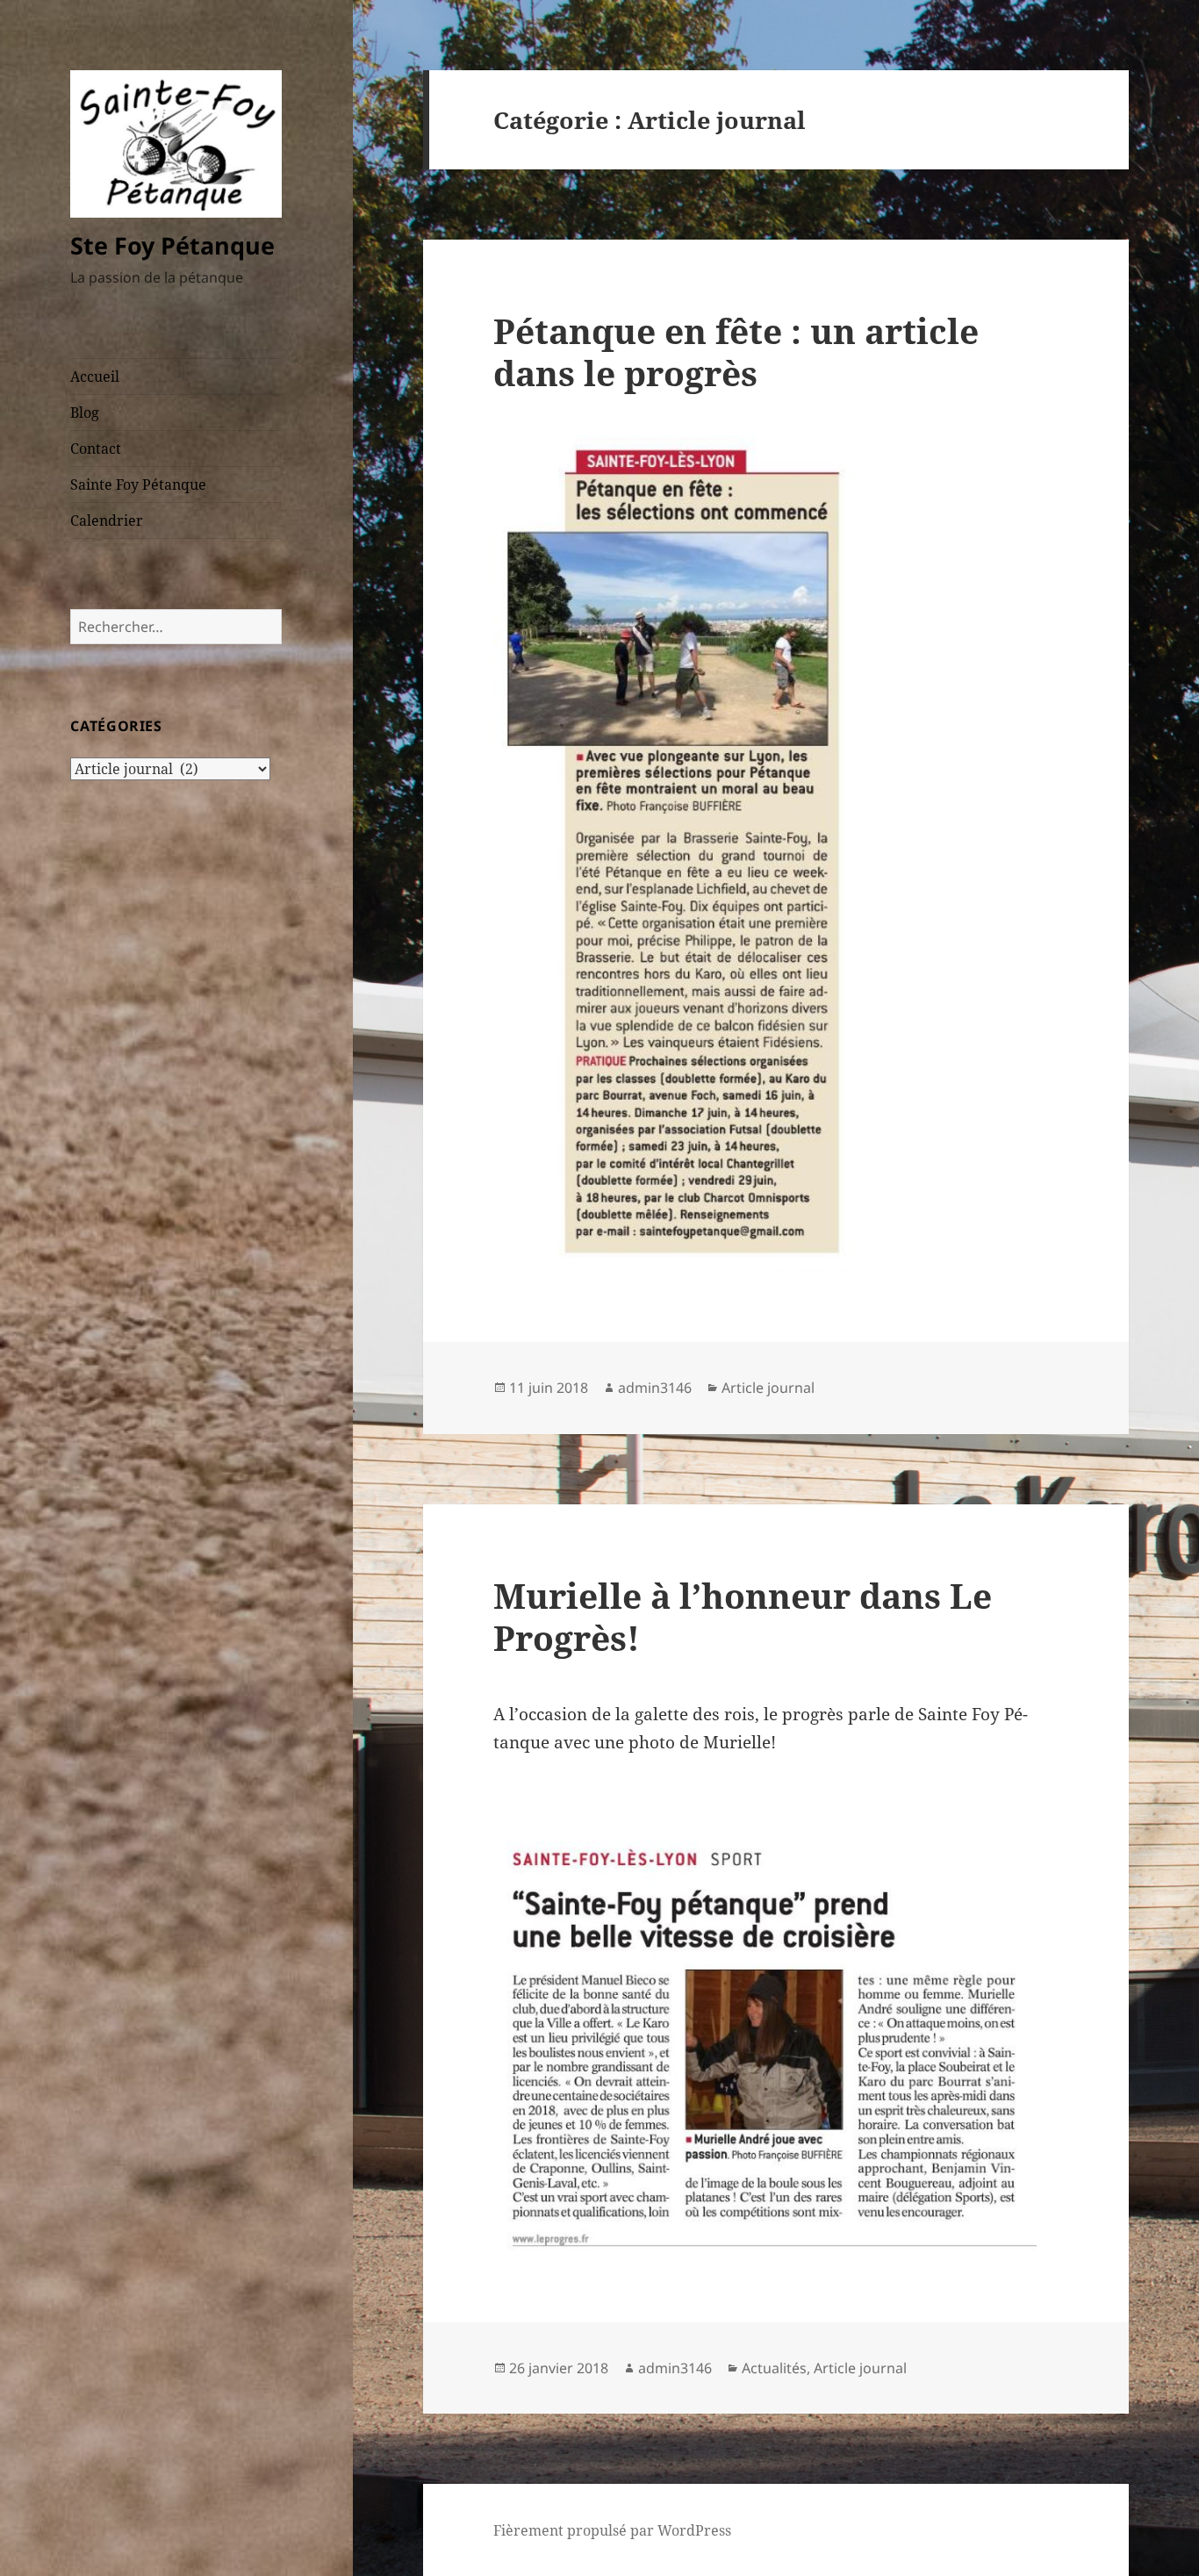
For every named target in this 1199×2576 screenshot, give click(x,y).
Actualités (774, 2368)
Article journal (768, 1388)
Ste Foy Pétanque (172, 245)
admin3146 (655, 1388)
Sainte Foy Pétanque (138, 484)
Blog (85, 413)
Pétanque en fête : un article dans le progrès (736, 352)
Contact (96, 448)
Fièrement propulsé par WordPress (612, 2530)
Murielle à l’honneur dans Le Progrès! (743, 1616)
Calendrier (107, 520)
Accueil (95, 377)
